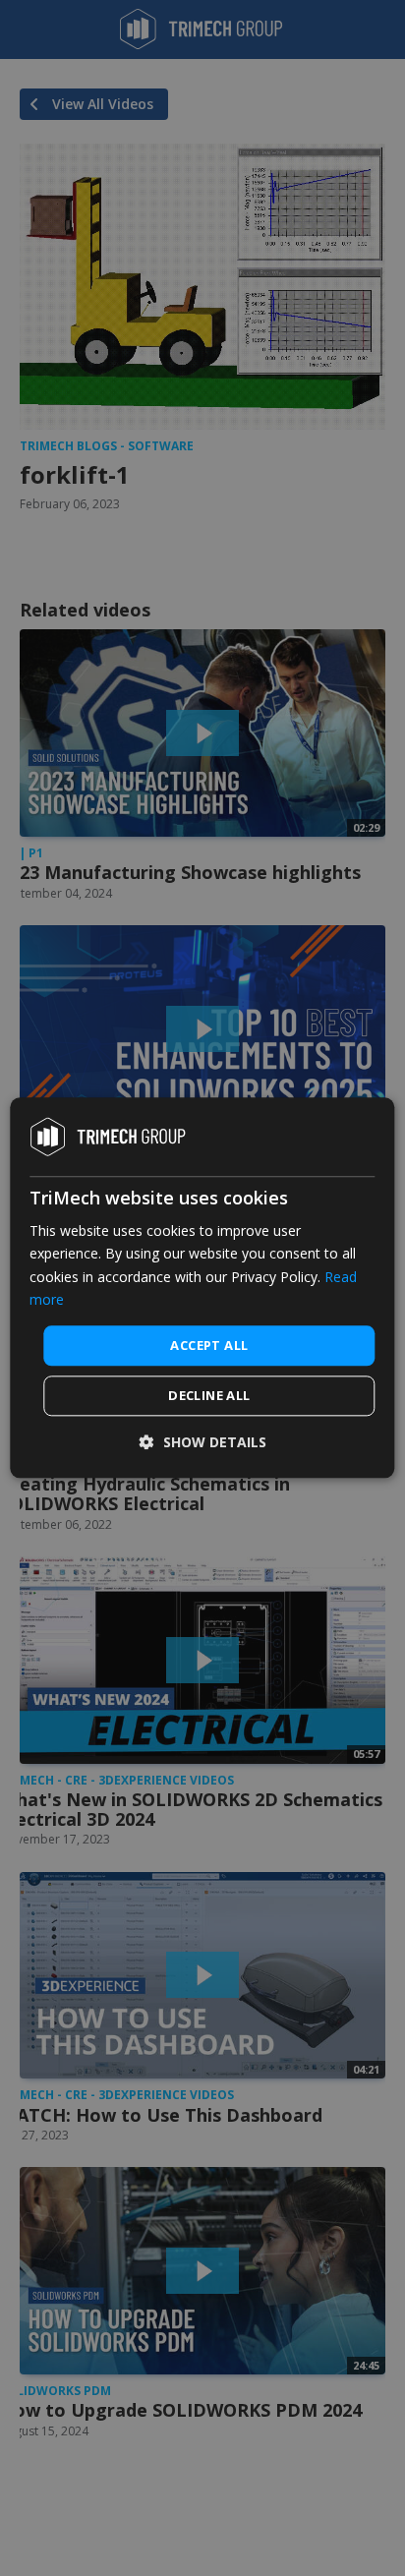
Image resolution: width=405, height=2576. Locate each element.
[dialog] (202, 1288)
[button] (203, 1443)
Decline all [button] (209, 1396)
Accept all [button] (209, 1345)
